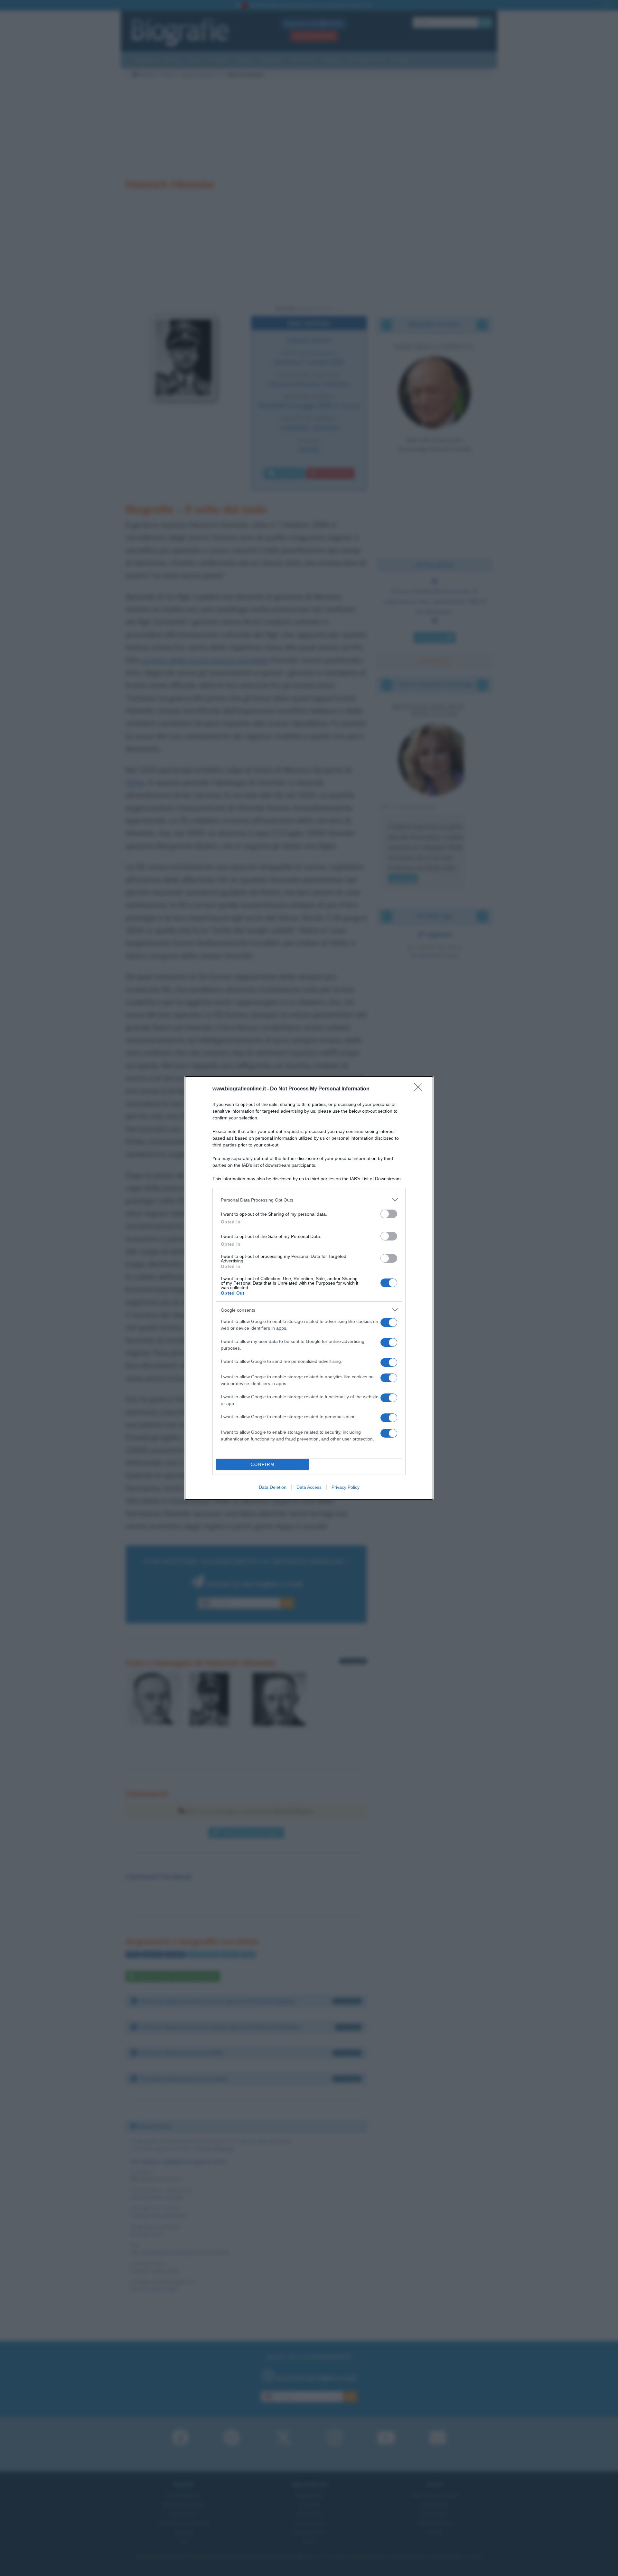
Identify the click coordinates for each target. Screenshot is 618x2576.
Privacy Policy (346, 1487)
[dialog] (309, 1288)
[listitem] (309, 1200)
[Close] (420, 1089)
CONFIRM (263, 1464)
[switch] (389, 1214)
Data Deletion (273, 1487)
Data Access (309, 1487)
